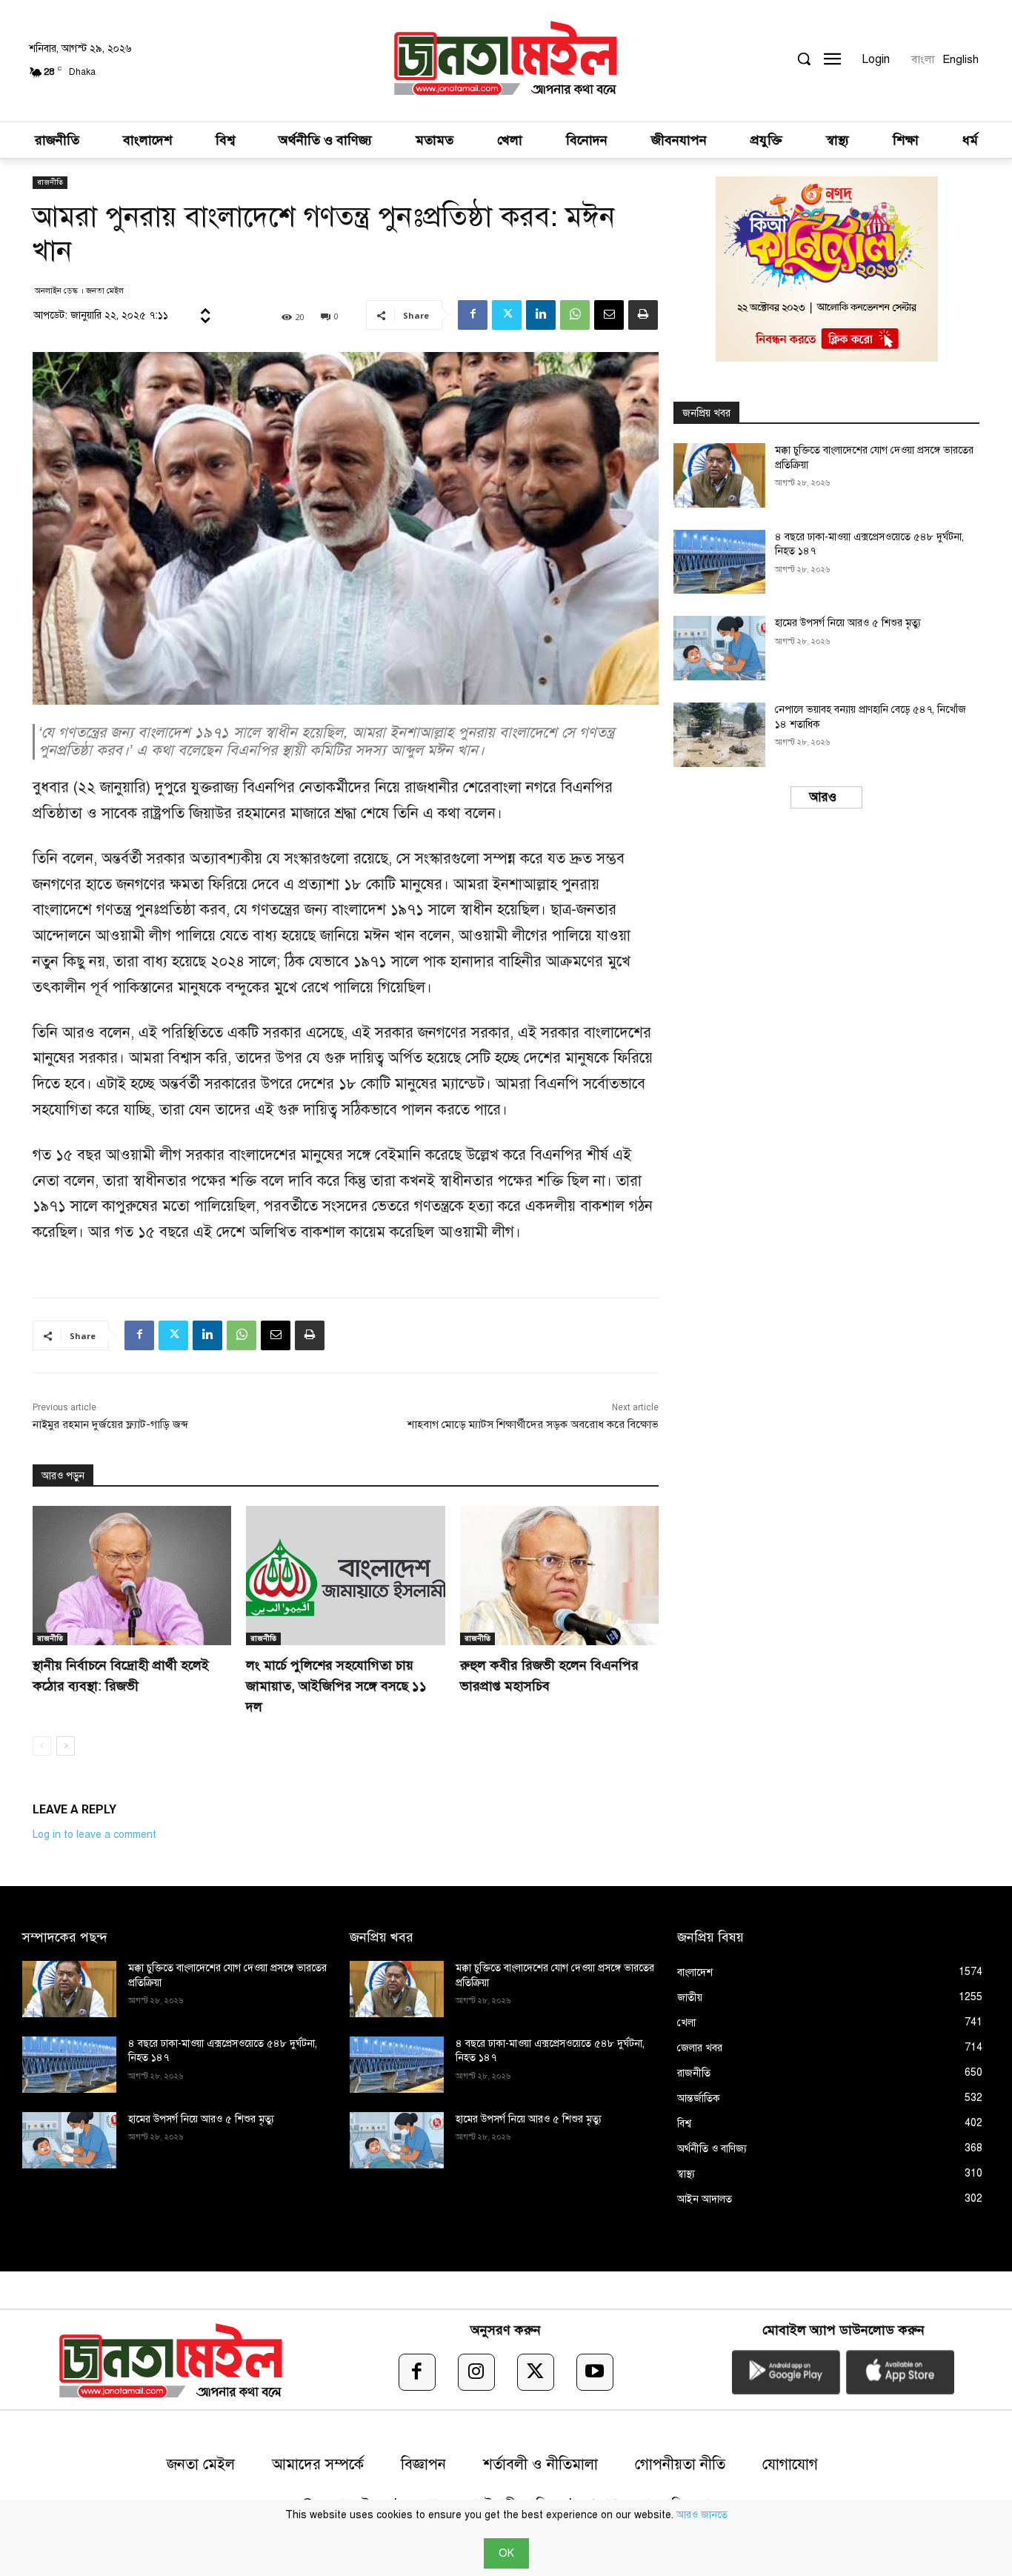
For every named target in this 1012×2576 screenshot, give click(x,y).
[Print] (643, 315)
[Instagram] (476, 2372)
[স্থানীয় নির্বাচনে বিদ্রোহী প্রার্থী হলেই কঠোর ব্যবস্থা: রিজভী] (132, 1576)
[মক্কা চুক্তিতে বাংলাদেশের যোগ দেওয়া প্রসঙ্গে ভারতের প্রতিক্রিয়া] (719, 475)
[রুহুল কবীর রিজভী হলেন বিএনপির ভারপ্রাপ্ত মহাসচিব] (559, 1576)
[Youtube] (595, 2372)
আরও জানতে (702, 2515)
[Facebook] (473, 315)
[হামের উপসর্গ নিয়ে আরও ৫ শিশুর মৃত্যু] (719, 648)
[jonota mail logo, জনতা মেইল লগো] (506, 61)
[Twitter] (507, 315)
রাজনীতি (50, 182)
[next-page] (66, 1746)
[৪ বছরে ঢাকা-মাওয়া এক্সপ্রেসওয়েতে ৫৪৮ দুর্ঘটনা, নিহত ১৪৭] (719, 562)
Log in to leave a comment (94, 1835)
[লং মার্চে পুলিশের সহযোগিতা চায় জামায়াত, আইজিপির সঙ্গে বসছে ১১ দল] (345, 1576)
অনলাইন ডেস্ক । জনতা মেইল (79, 291)
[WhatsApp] (575, 315)
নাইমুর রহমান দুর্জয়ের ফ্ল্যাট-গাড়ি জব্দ (110, 1424)
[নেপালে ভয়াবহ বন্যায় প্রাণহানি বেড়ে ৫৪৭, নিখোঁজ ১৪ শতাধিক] (719, 735)
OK (506, 2553)
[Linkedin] (541, 315)
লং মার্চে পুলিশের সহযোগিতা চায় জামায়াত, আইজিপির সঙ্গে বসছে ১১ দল (336, 1686)
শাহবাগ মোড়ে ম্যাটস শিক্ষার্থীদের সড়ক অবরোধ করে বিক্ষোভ (533, 1424)
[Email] (609, 315)
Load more (821, 797)
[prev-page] (42, 1746)
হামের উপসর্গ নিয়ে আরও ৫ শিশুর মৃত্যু (848, 623)
